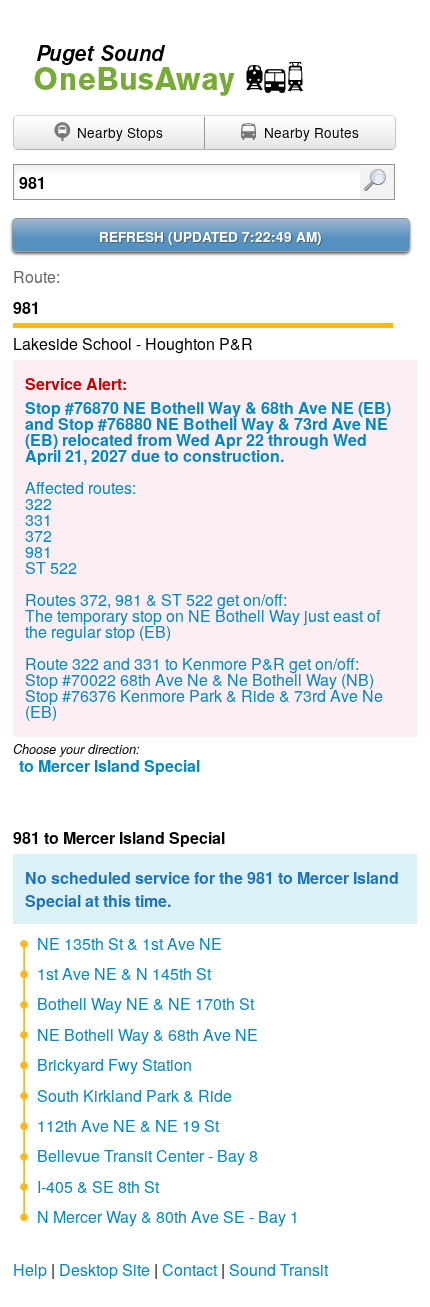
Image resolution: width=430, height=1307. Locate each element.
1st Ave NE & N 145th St (124, 973)
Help (30, 1269)
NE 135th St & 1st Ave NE (129, 943)
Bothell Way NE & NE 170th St (145, 1003)
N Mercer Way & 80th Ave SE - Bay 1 (168, 1216)
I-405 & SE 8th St (98, 1186)
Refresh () (210, 236)
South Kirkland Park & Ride (134, 1095)
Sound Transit (278, 1269)
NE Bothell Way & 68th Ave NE (147, 1034)
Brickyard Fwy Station (114, 1064)
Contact (189, 1269)
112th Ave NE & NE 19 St (128, 1125)
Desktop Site (104, 1269)
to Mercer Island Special (109, 765)
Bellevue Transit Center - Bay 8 (147, 1155)
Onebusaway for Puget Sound (160, 61)
